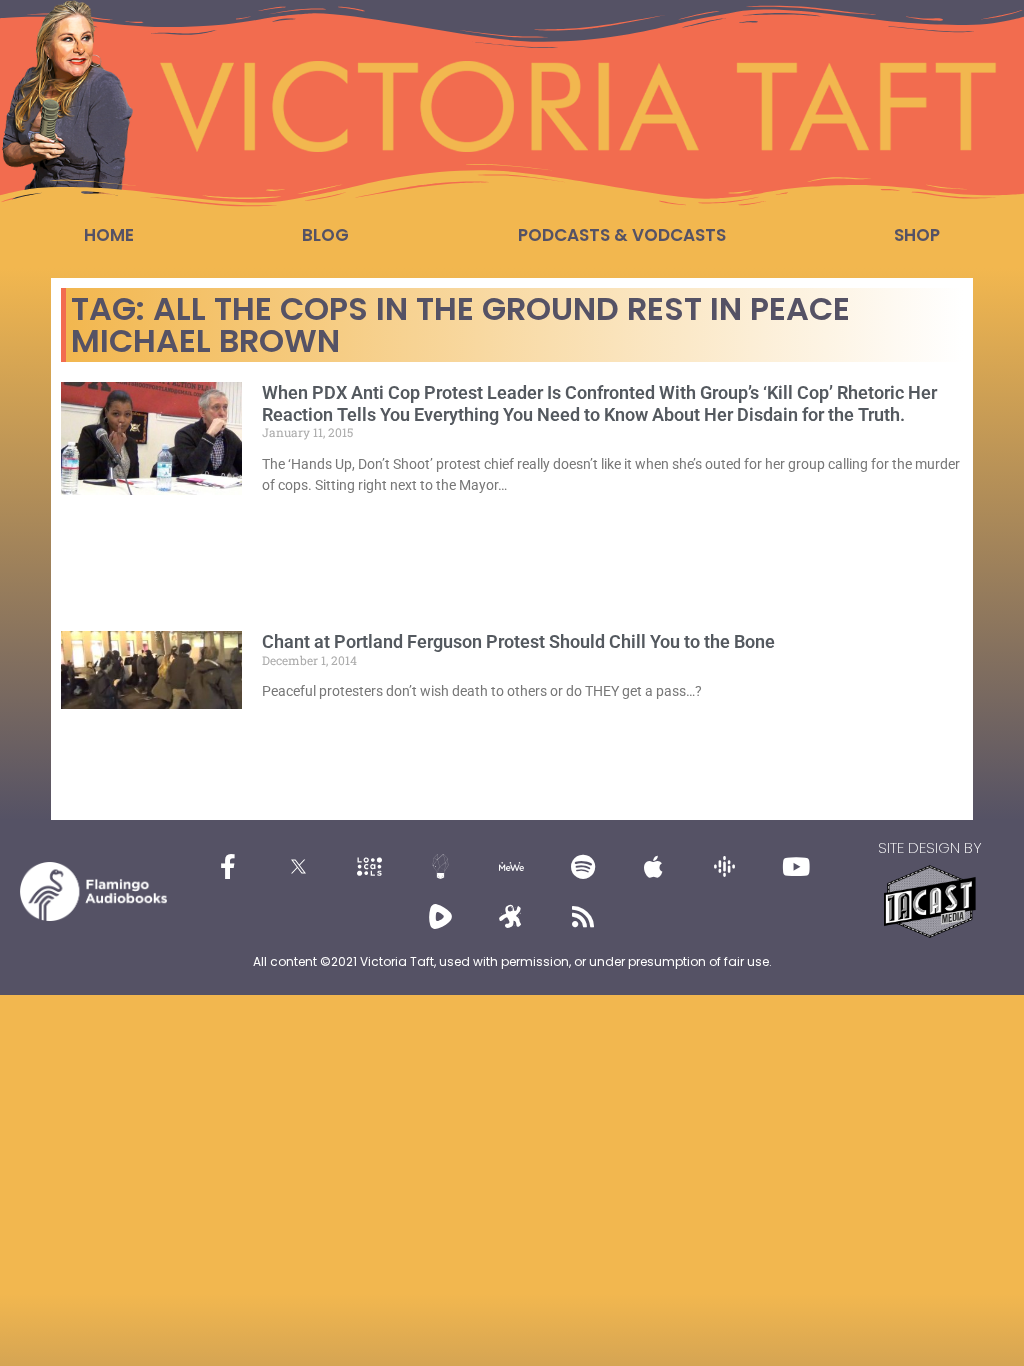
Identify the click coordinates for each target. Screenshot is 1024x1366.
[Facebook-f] (228, 866)
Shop (917, 235)
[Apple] (654, 866)
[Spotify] (583, 866)
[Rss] (583, 916)
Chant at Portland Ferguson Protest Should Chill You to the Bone (518, 641)
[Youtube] (796, 866)
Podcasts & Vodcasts (622, 235)
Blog (325, 235)
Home (109, 235)
